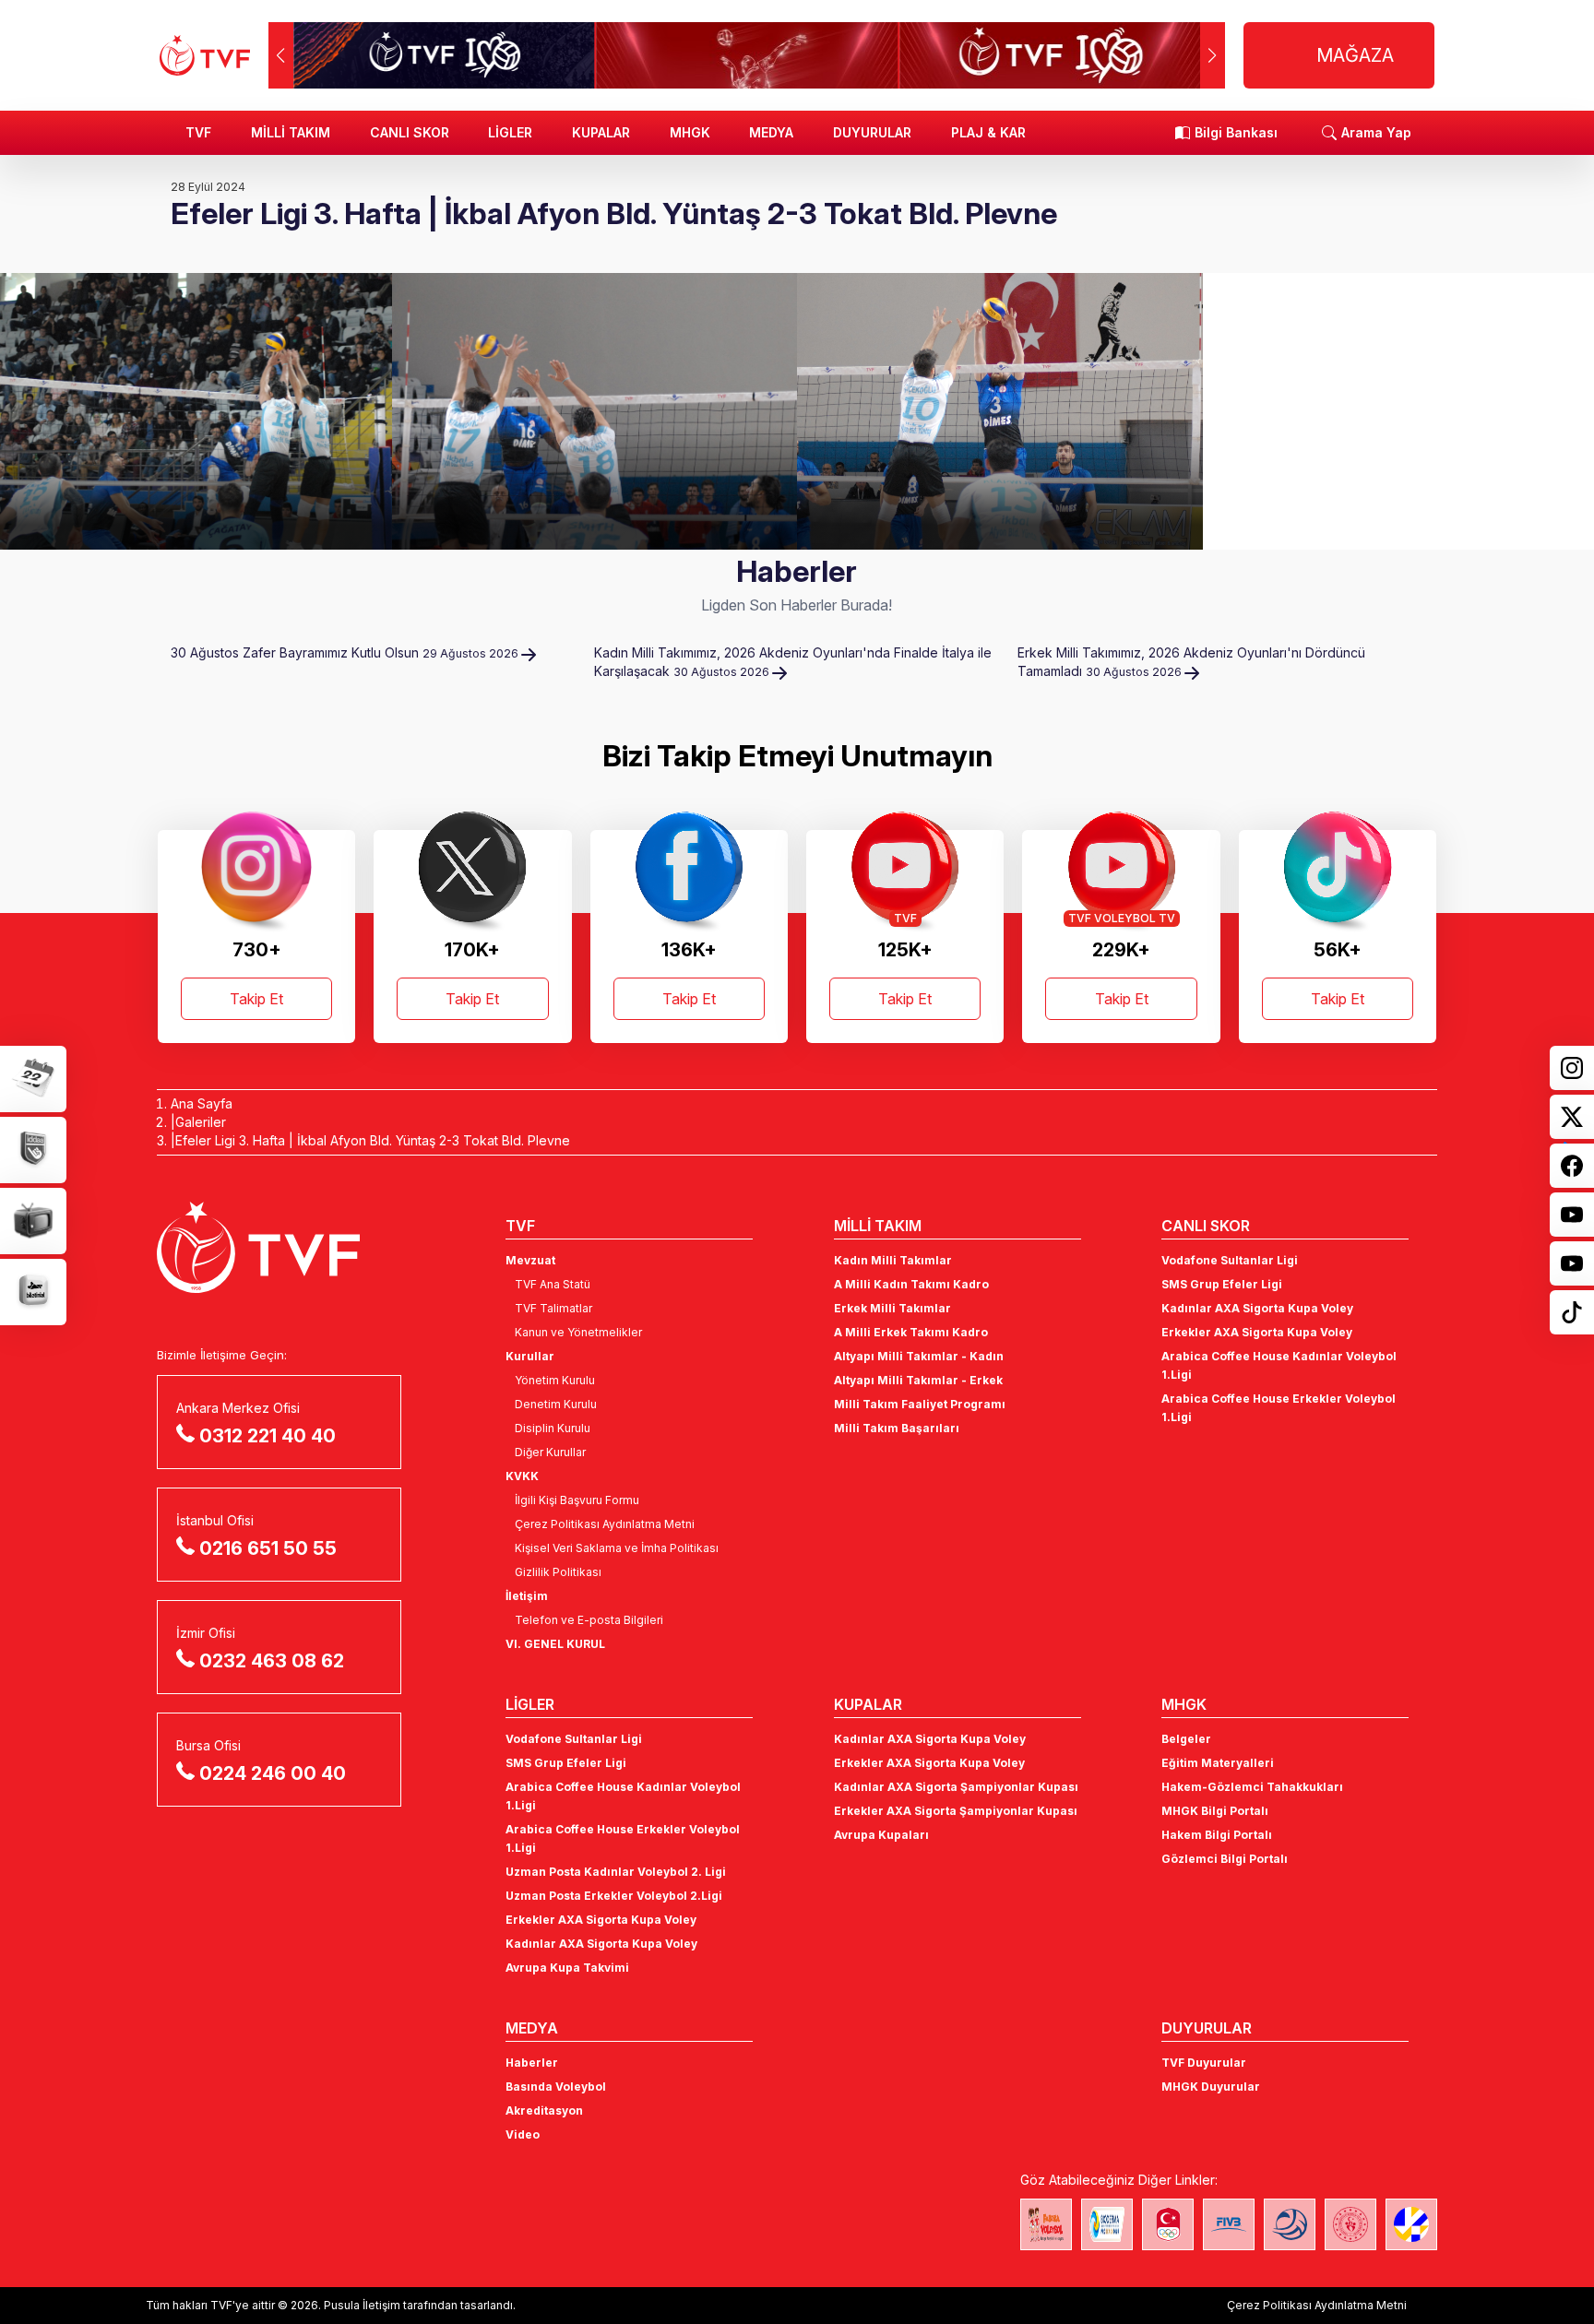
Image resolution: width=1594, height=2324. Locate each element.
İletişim (527, 1596)
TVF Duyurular (1204, 2063)
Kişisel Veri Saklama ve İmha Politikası (617, 1548)
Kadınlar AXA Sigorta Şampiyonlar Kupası (956, 1787)
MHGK (690, 132)
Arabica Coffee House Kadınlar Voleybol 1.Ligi (1279, 1365)
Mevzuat (530, 1260)
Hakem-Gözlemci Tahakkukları (1252, 1787)
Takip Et (256, 999)
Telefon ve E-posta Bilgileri (589, 1620)
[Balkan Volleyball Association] (1290, 2224)
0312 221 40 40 (268, 1436)
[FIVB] (1229, 2224)
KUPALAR (601, 132)
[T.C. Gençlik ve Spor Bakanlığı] (1350, 2224)
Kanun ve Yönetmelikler (578, 1332)
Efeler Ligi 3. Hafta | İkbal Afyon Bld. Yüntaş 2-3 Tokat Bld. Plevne (373, 1140)
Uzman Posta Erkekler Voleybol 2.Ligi (614, 1896)
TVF (198, 132)
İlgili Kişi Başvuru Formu (577, 1500)
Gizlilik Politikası (558, 1572)
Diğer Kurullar (550, 1452)
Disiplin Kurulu (553, 1428)
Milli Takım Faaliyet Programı (920, 1404)
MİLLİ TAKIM (291, 132)
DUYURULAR (872, 132)
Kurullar (530, 1356)
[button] (1213, 55)
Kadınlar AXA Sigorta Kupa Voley (1257, 1308)
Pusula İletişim (362, 2305)
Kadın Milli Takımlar (893, 1260)
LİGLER (510, 132)
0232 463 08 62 (272, 1661)
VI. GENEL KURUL (555, 1644)
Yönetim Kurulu (555, 1380)
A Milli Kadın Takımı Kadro (911, 1284)
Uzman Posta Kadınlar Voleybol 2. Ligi (616, 1872)
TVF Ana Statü (553, 1284)
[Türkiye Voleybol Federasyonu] (205, 55)
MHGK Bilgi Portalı (1215, 1811)
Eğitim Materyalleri (1218, 1763)
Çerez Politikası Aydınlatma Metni (605, 1524)
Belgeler (1186, 1739)
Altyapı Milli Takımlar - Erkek (918, 1380)
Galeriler (201, 1122)
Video (523, 2134)
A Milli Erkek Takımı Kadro (911, 1332)
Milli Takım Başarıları (897, 1428)
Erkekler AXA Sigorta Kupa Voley (1257, 1332)
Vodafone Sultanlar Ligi (1230, 1260)
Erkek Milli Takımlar (892, 1308)
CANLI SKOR (410, 132)
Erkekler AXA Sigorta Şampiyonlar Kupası (956, 1811)
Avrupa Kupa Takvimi (567, 1968)
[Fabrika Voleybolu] (1046, 2224)
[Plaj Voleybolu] (1107, 2224)
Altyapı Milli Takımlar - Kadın (919, 1356)
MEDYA (771, 132)
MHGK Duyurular (1211, 2087)
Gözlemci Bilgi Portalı (1225, 1859)
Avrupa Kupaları (881, 1835)
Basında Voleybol (556, 2087)
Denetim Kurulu (556, 1404)
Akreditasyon (544, 2111)
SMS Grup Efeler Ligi (1222, 1284)
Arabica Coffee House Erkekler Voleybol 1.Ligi (1279, 1408)
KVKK (522, 1476)
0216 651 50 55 (268, 1548)
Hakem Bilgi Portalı (1217, 1835)
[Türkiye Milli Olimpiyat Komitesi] (1168, 2224)
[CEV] (1411, 2224)
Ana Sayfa (202, 1103)
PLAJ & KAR (988, 132)
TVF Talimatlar (553, 1308)
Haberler (532, 2063)
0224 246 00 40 (273, 1773)
